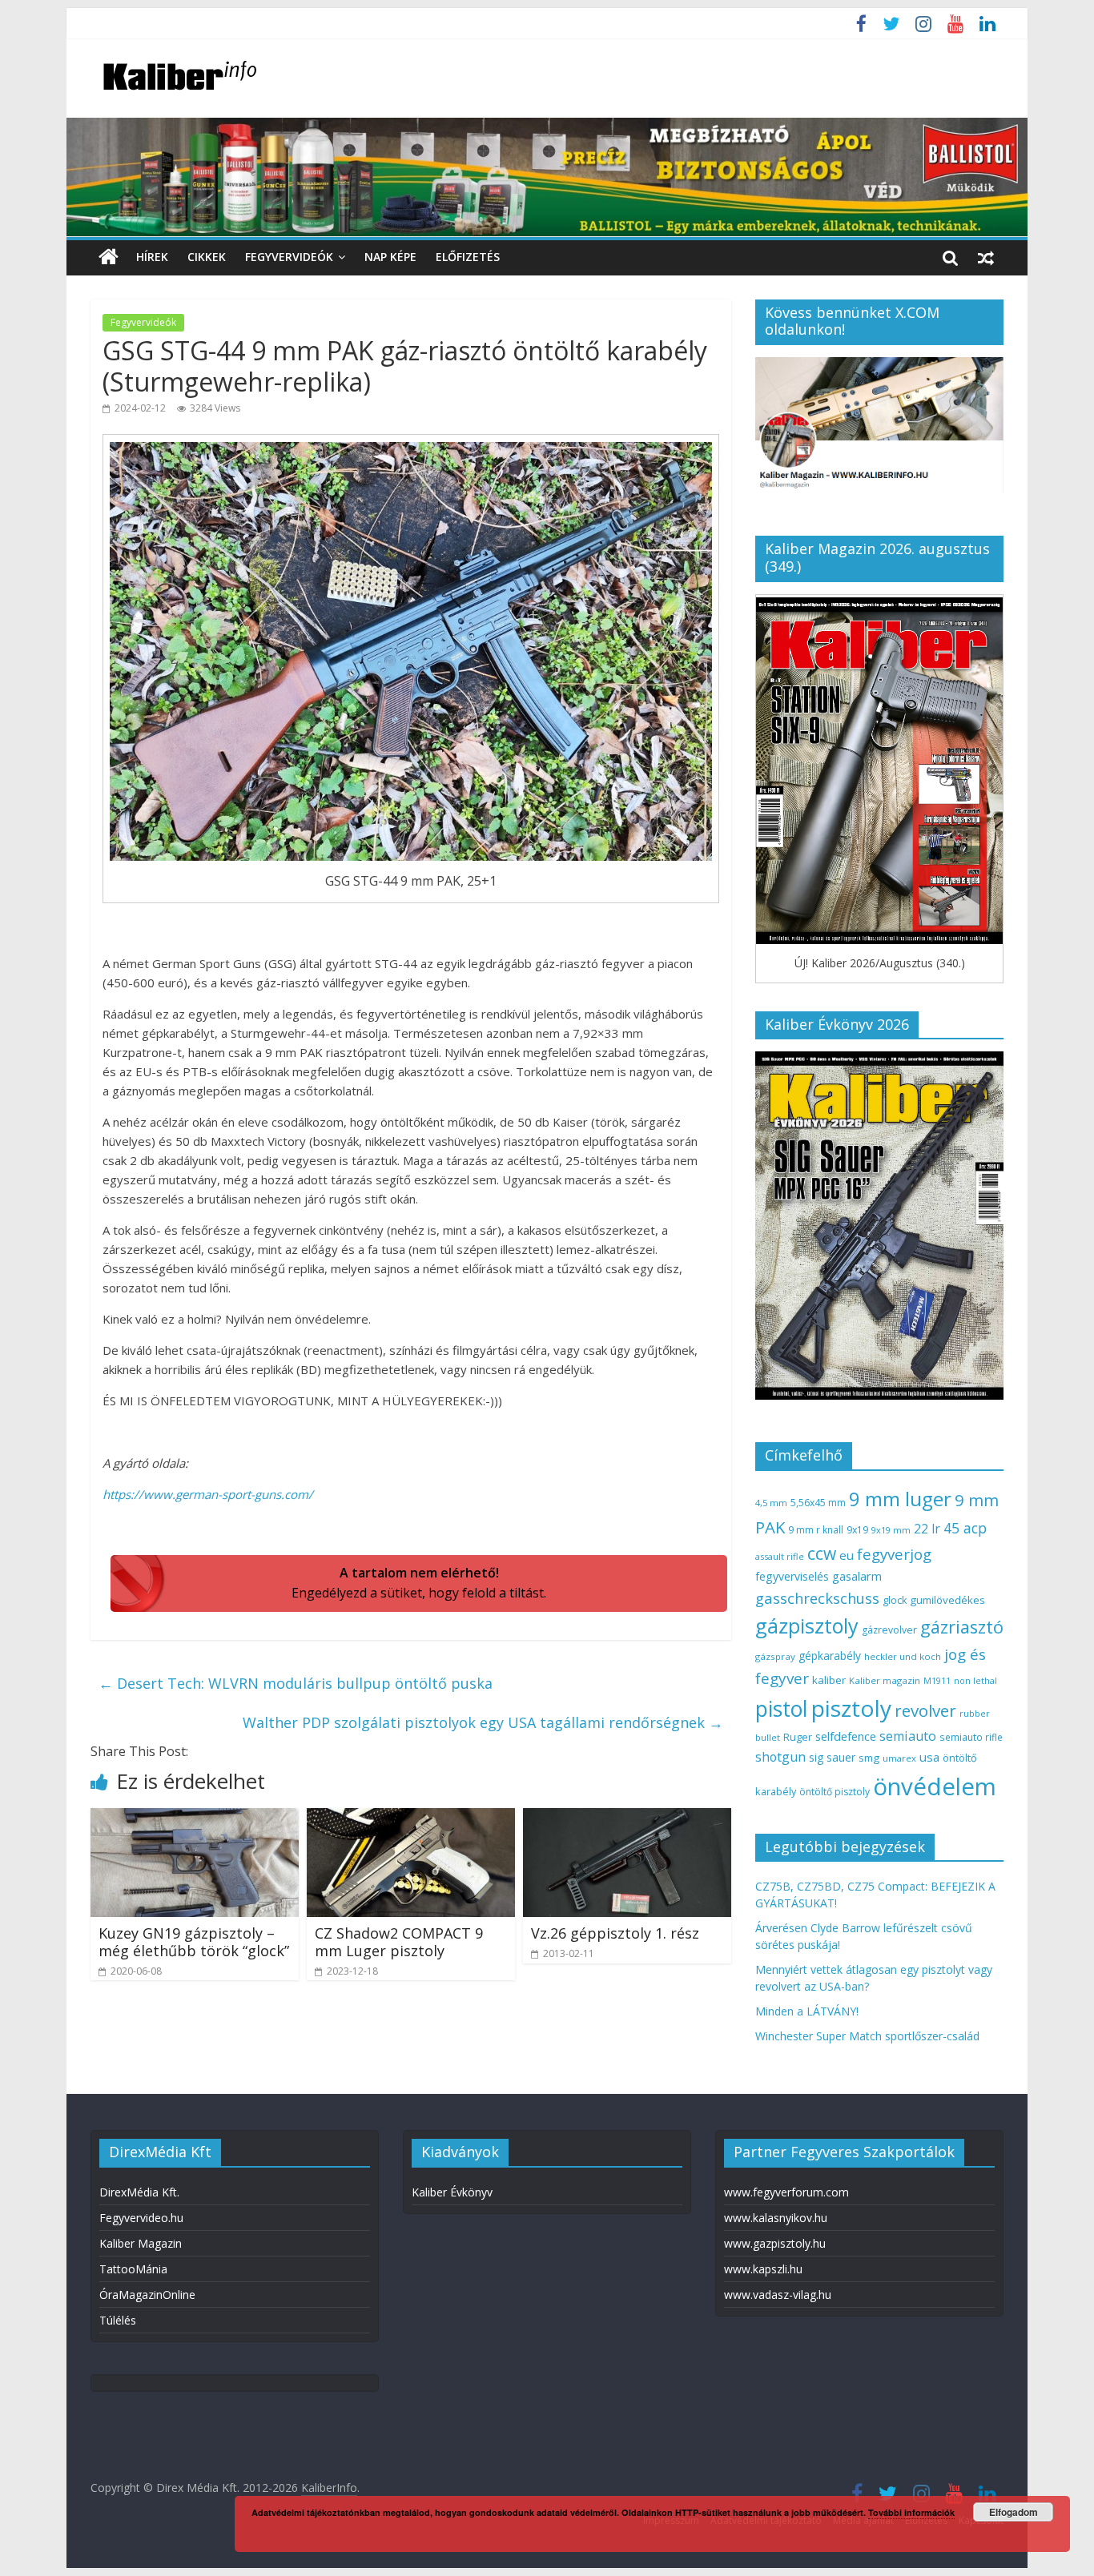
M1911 (937, 1681)
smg (869, 1758)
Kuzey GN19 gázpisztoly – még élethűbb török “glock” (194, 1942)
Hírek (152, 257)
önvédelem (935, 1786)
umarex (899, 1758)
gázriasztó (962, 1627)
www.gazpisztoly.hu (775, 2243)
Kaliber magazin (885, 1680)
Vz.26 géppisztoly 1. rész (615, 1933)
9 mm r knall (816, 1530)
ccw (822, 1553)
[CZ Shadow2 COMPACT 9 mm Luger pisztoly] (411, 1818)
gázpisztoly (807, 1626)
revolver (925, 1710)
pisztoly (851, 1708)
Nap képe (390, 257)
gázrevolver (889, 1630)
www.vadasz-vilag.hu (778, 2295)
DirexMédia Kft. (139, 2192)
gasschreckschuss (817, 1598)
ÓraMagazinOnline (147, 2295)
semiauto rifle (971, 1737)
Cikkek (207, 257)
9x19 (857, 1530)
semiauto (908, 1736)
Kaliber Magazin (141, 2243)
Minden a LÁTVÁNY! (807, 2011)
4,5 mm (771, 1503)
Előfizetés (468, 257)
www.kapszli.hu (763, 2269)
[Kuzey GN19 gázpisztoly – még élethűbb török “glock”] (195, 1818)
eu (847, 1555)
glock (895, 1600)
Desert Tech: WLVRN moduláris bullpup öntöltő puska (296, 1683)
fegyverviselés (792, 1576)
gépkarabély (830, 1656)
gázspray (775, 1656)
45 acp (965, 1528)
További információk (911, 2512)
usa (929, 1757)
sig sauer (832, 1757)
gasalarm (857, 1576)
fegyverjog (894, 1554)
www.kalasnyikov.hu (776, 2218)
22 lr (927, 1529)
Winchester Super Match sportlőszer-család (867, 2036)
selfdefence (846, 1736)
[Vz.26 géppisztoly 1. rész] (627, 1818)
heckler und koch (903, 1656)
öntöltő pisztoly (835, 1792)
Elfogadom (1014, 2512)
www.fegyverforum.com (786, 2192)
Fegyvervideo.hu (141, 2218)
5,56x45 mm (818, 1503)
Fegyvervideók (289, 257)
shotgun (780, 1757)
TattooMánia (133, 2269)
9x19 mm (891, 1530)
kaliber (829, 1680)
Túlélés (118, 2320)
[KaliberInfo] (109, 257)
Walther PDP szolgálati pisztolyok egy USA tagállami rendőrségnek (483, 1722)
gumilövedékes (947, 1600)
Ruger (798, 1737)
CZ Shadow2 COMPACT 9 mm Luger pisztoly (399, 1942)
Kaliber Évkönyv (452, 2192)
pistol (782, 1709)
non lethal (975, 1680)
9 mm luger (900, 1499)
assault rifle (780, 1556)
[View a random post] (986, 257)
